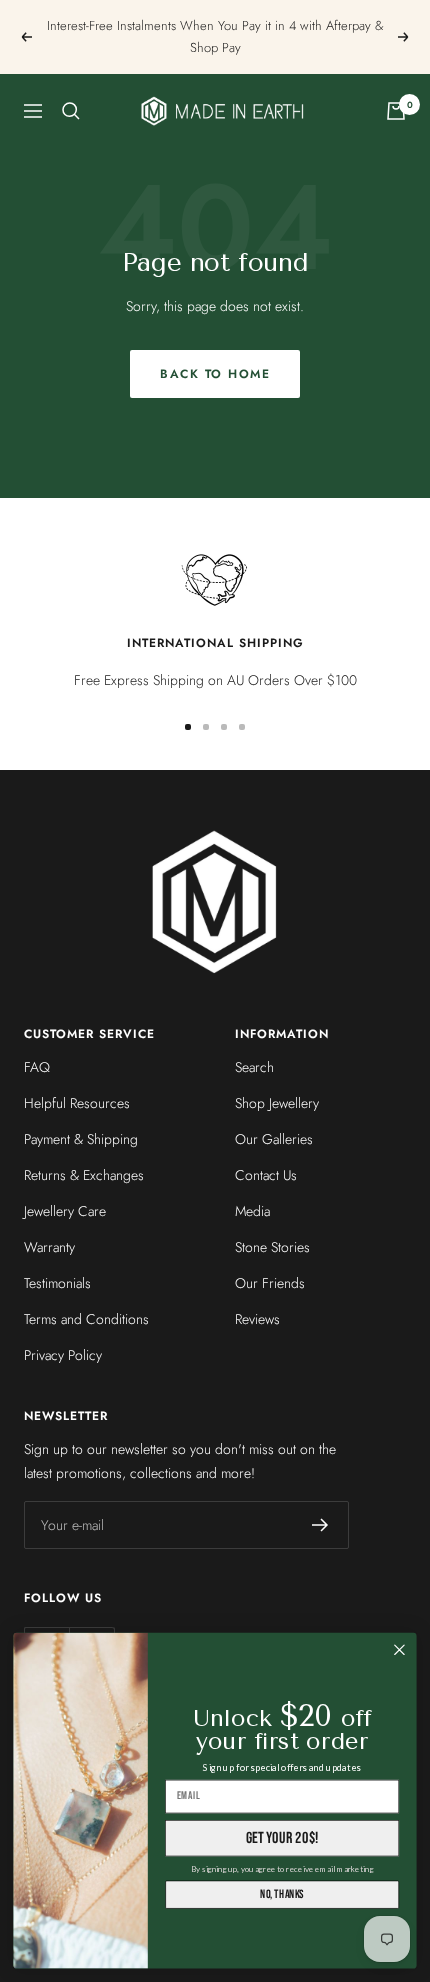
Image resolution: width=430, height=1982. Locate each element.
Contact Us (266, 1175)
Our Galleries (274, 1139)
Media (252, 1211)
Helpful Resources (77, 1103)
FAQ (37, 1067)
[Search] (71, 111)
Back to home (215, 374)
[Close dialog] (400, 1650)
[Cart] (396, 111)
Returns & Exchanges (84, 1175)
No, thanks (282, 1894)
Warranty (49, 1247)
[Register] (320, 1525)
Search (254, 1067)
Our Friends (270, 1283)
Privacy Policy (63, 1355)
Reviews (257, 1319)
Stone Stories (272, 1247)
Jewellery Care (65, 1211)
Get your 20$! (282, 1837)
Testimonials (57, 1283)
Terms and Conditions (86, 1319)
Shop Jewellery (277, 1103)
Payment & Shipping (81, 1139)
